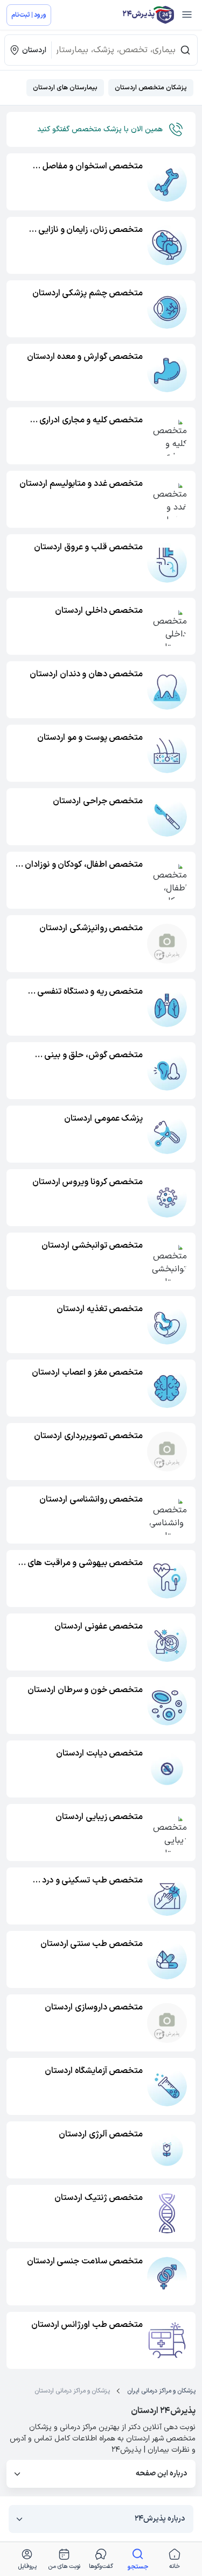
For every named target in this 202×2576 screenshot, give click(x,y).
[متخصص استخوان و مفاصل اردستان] (167, 182)
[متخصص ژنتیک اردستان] (167, 2213)
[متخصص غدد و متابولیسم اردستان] (167, 499)
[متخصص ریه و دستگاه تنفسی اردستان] (167, 1007)
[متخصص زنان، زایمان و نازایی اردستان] (167, 245)
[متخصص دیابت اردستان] (167, 1769)
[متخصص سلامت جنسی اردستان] (167, 2277)
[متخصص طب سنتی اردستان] (167, 1959)
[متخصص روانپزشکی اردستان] (167, 944)
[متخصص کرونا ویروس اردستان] (167, 1198)
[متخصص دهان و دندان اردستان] (167, 690)
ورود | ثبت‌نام (29, 15)
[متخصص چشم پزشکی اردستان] (167, 309)
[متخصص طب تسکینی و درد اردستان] (167, 1896)
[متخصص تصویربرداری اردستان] (167, 1452)
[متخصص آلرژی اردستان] (167, 2150)
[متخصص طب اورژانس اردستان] (167, 2340)
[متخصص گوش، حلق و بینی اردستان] (167, 1071)
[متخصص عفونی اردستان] (167, 1642)
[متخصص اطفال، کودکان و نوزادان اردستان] (167, 880)
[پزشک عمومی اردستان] (167, 1134)
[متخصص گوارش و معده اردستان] (167, 372)
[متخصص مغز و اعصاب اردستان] (167, 1388)
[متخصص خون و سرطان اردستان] (167, 1705)
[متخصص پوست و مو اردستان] (167, 753)
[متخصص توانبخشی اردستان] (167, 1261)
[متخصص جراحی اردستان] (167, 817)
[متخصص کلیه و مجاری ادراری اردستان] (167, 436)
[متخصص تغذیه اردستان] (167, 1325)
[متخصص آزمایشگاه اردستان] (167, 2086)
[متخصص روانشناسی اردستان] (167, 1515)
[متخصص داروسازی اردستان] (167, 2023)
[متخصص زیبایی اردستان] (167, 1832)
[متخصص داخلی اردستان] (167, 626)
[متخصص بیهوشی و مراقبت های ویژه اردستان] (167, 1579)
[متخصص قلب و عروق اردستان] (167, 563)
